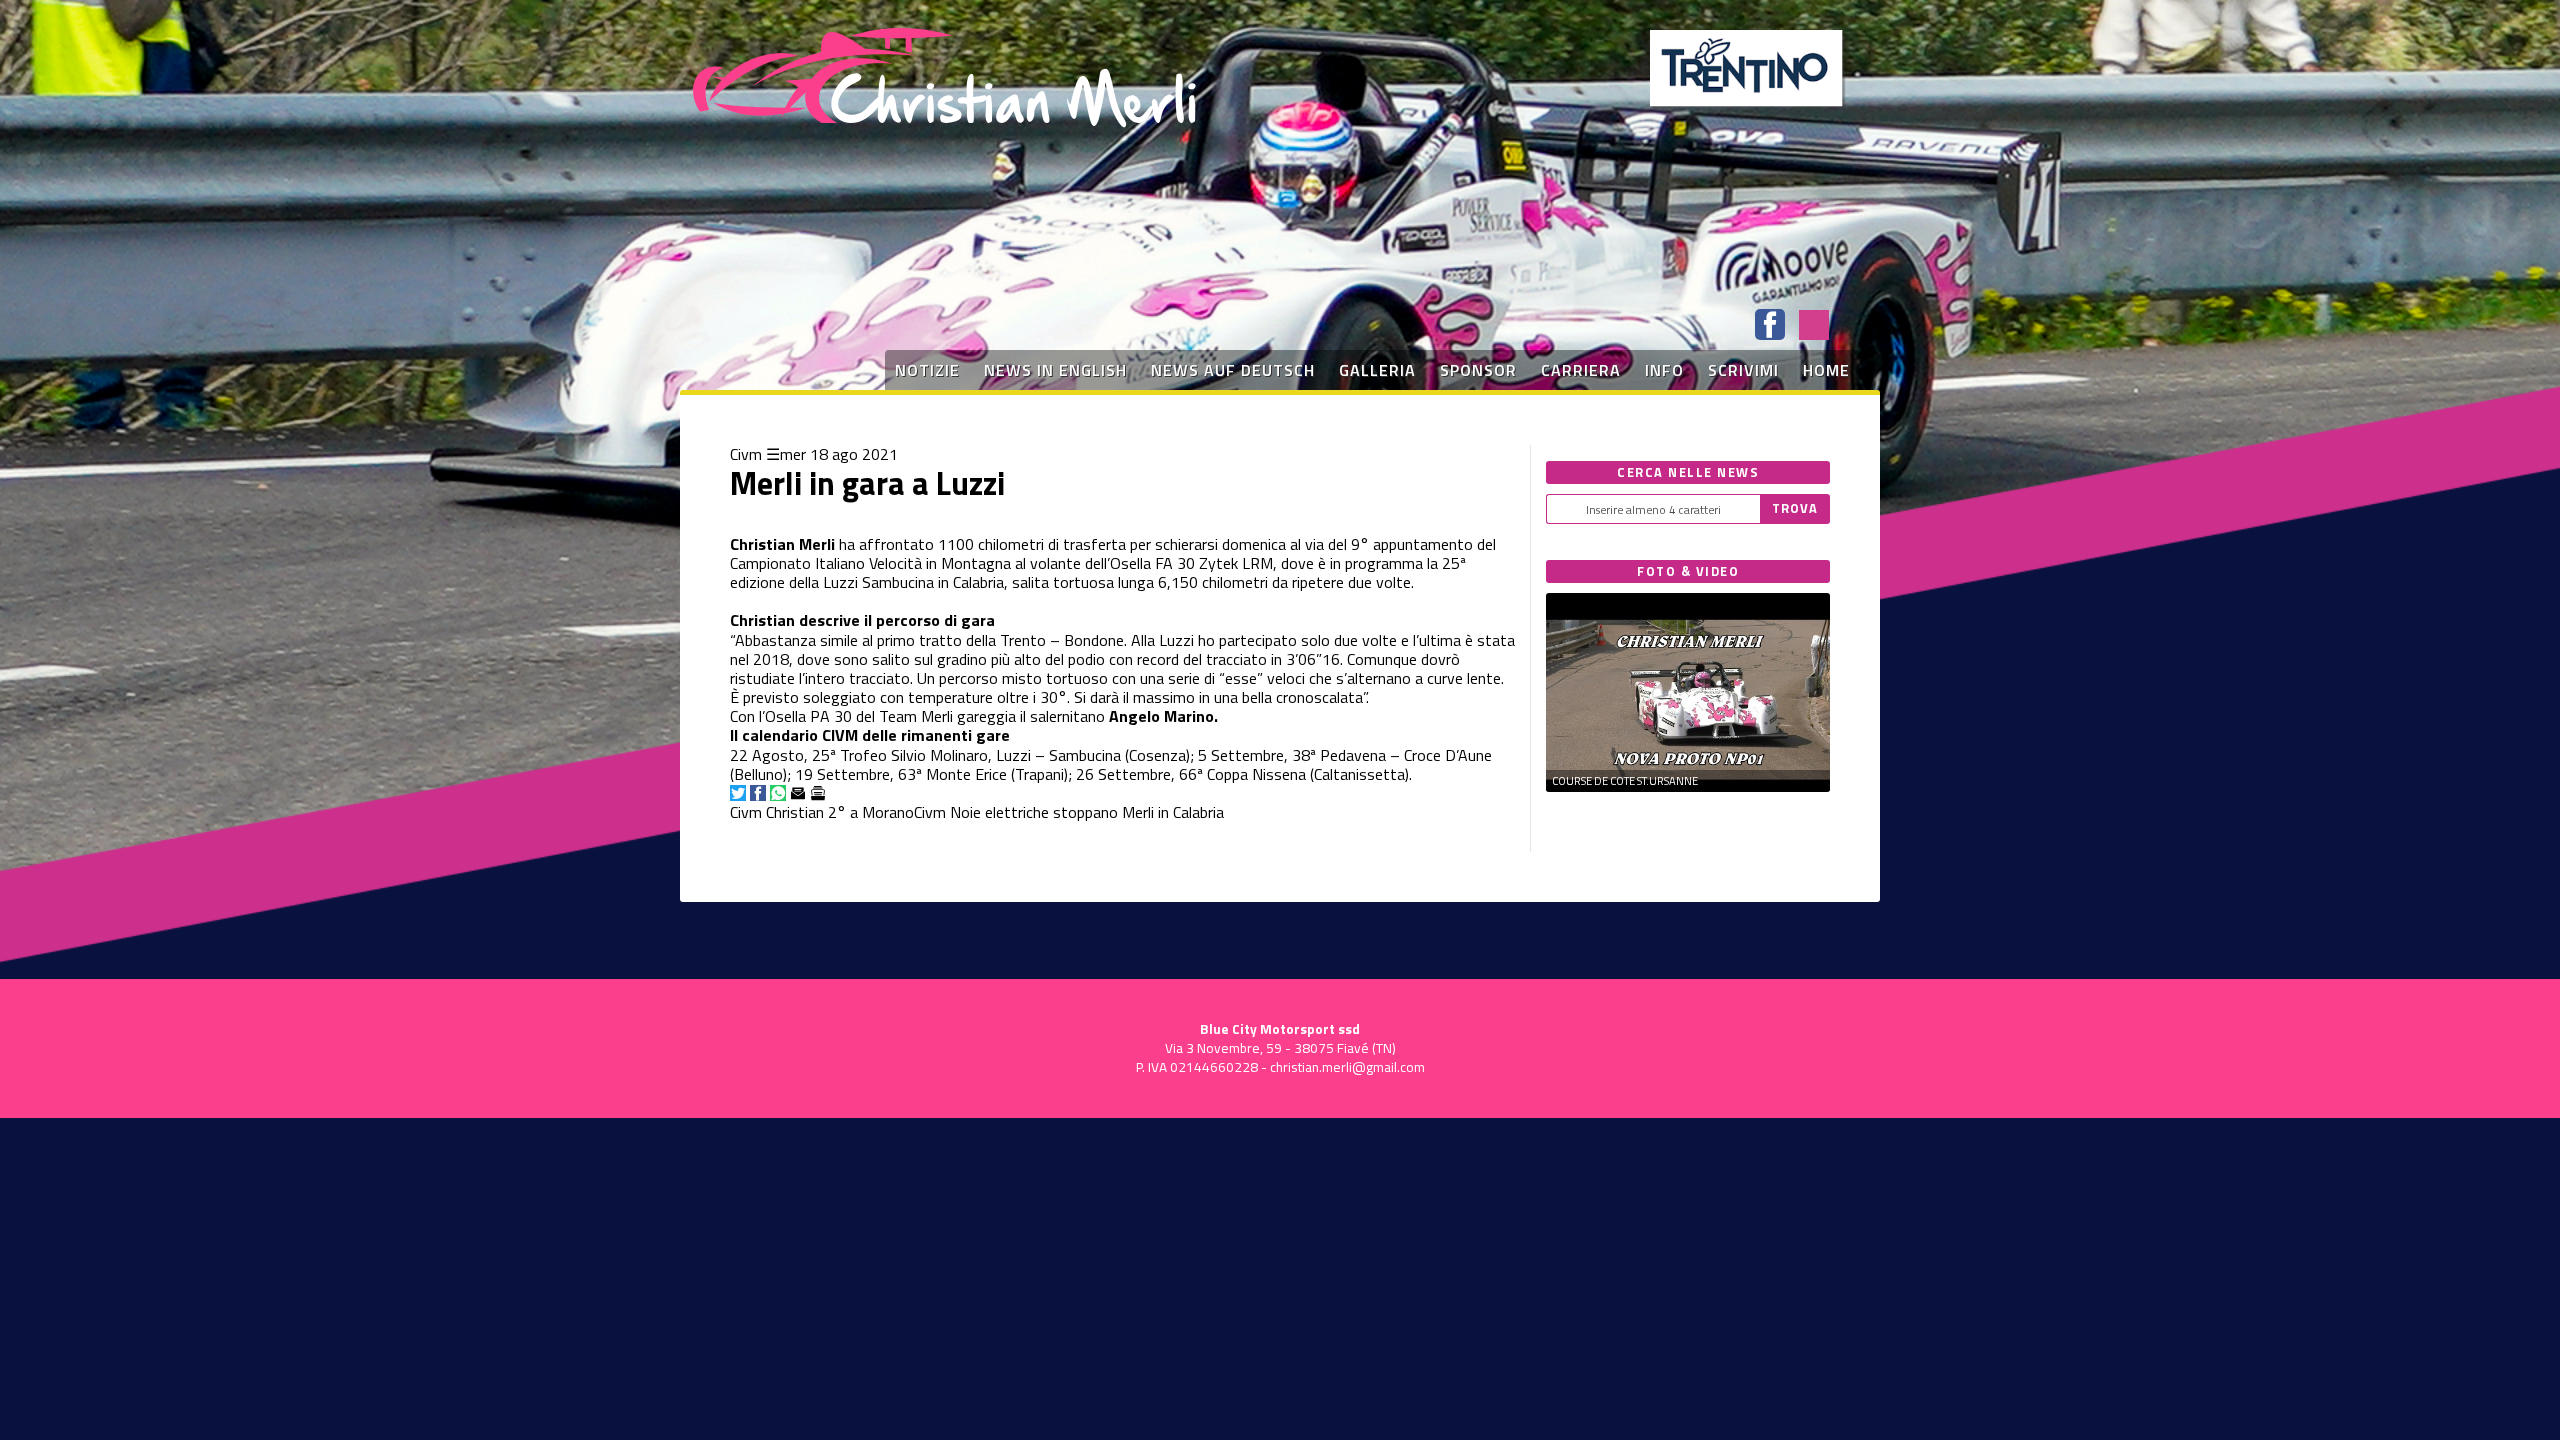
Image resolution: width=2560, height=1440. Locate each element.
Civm (746, 454)
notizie (927, 370)
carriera (1581, 370)
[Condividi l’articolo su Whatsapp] (778, 793)
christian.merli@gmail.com (1347, 1067)
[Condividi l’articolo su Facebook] (758, 793)
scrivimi (1743, 370)
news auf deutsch (1233, 370)
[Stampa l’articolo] (818, 793)
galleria (1377, 370)
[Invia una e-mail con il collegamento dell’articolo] (798, 793)
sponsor (1478, 370)
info (1664, 370)
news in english (1055, 370)
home (1826, 370)
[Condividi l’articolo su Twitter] (738, 793)
